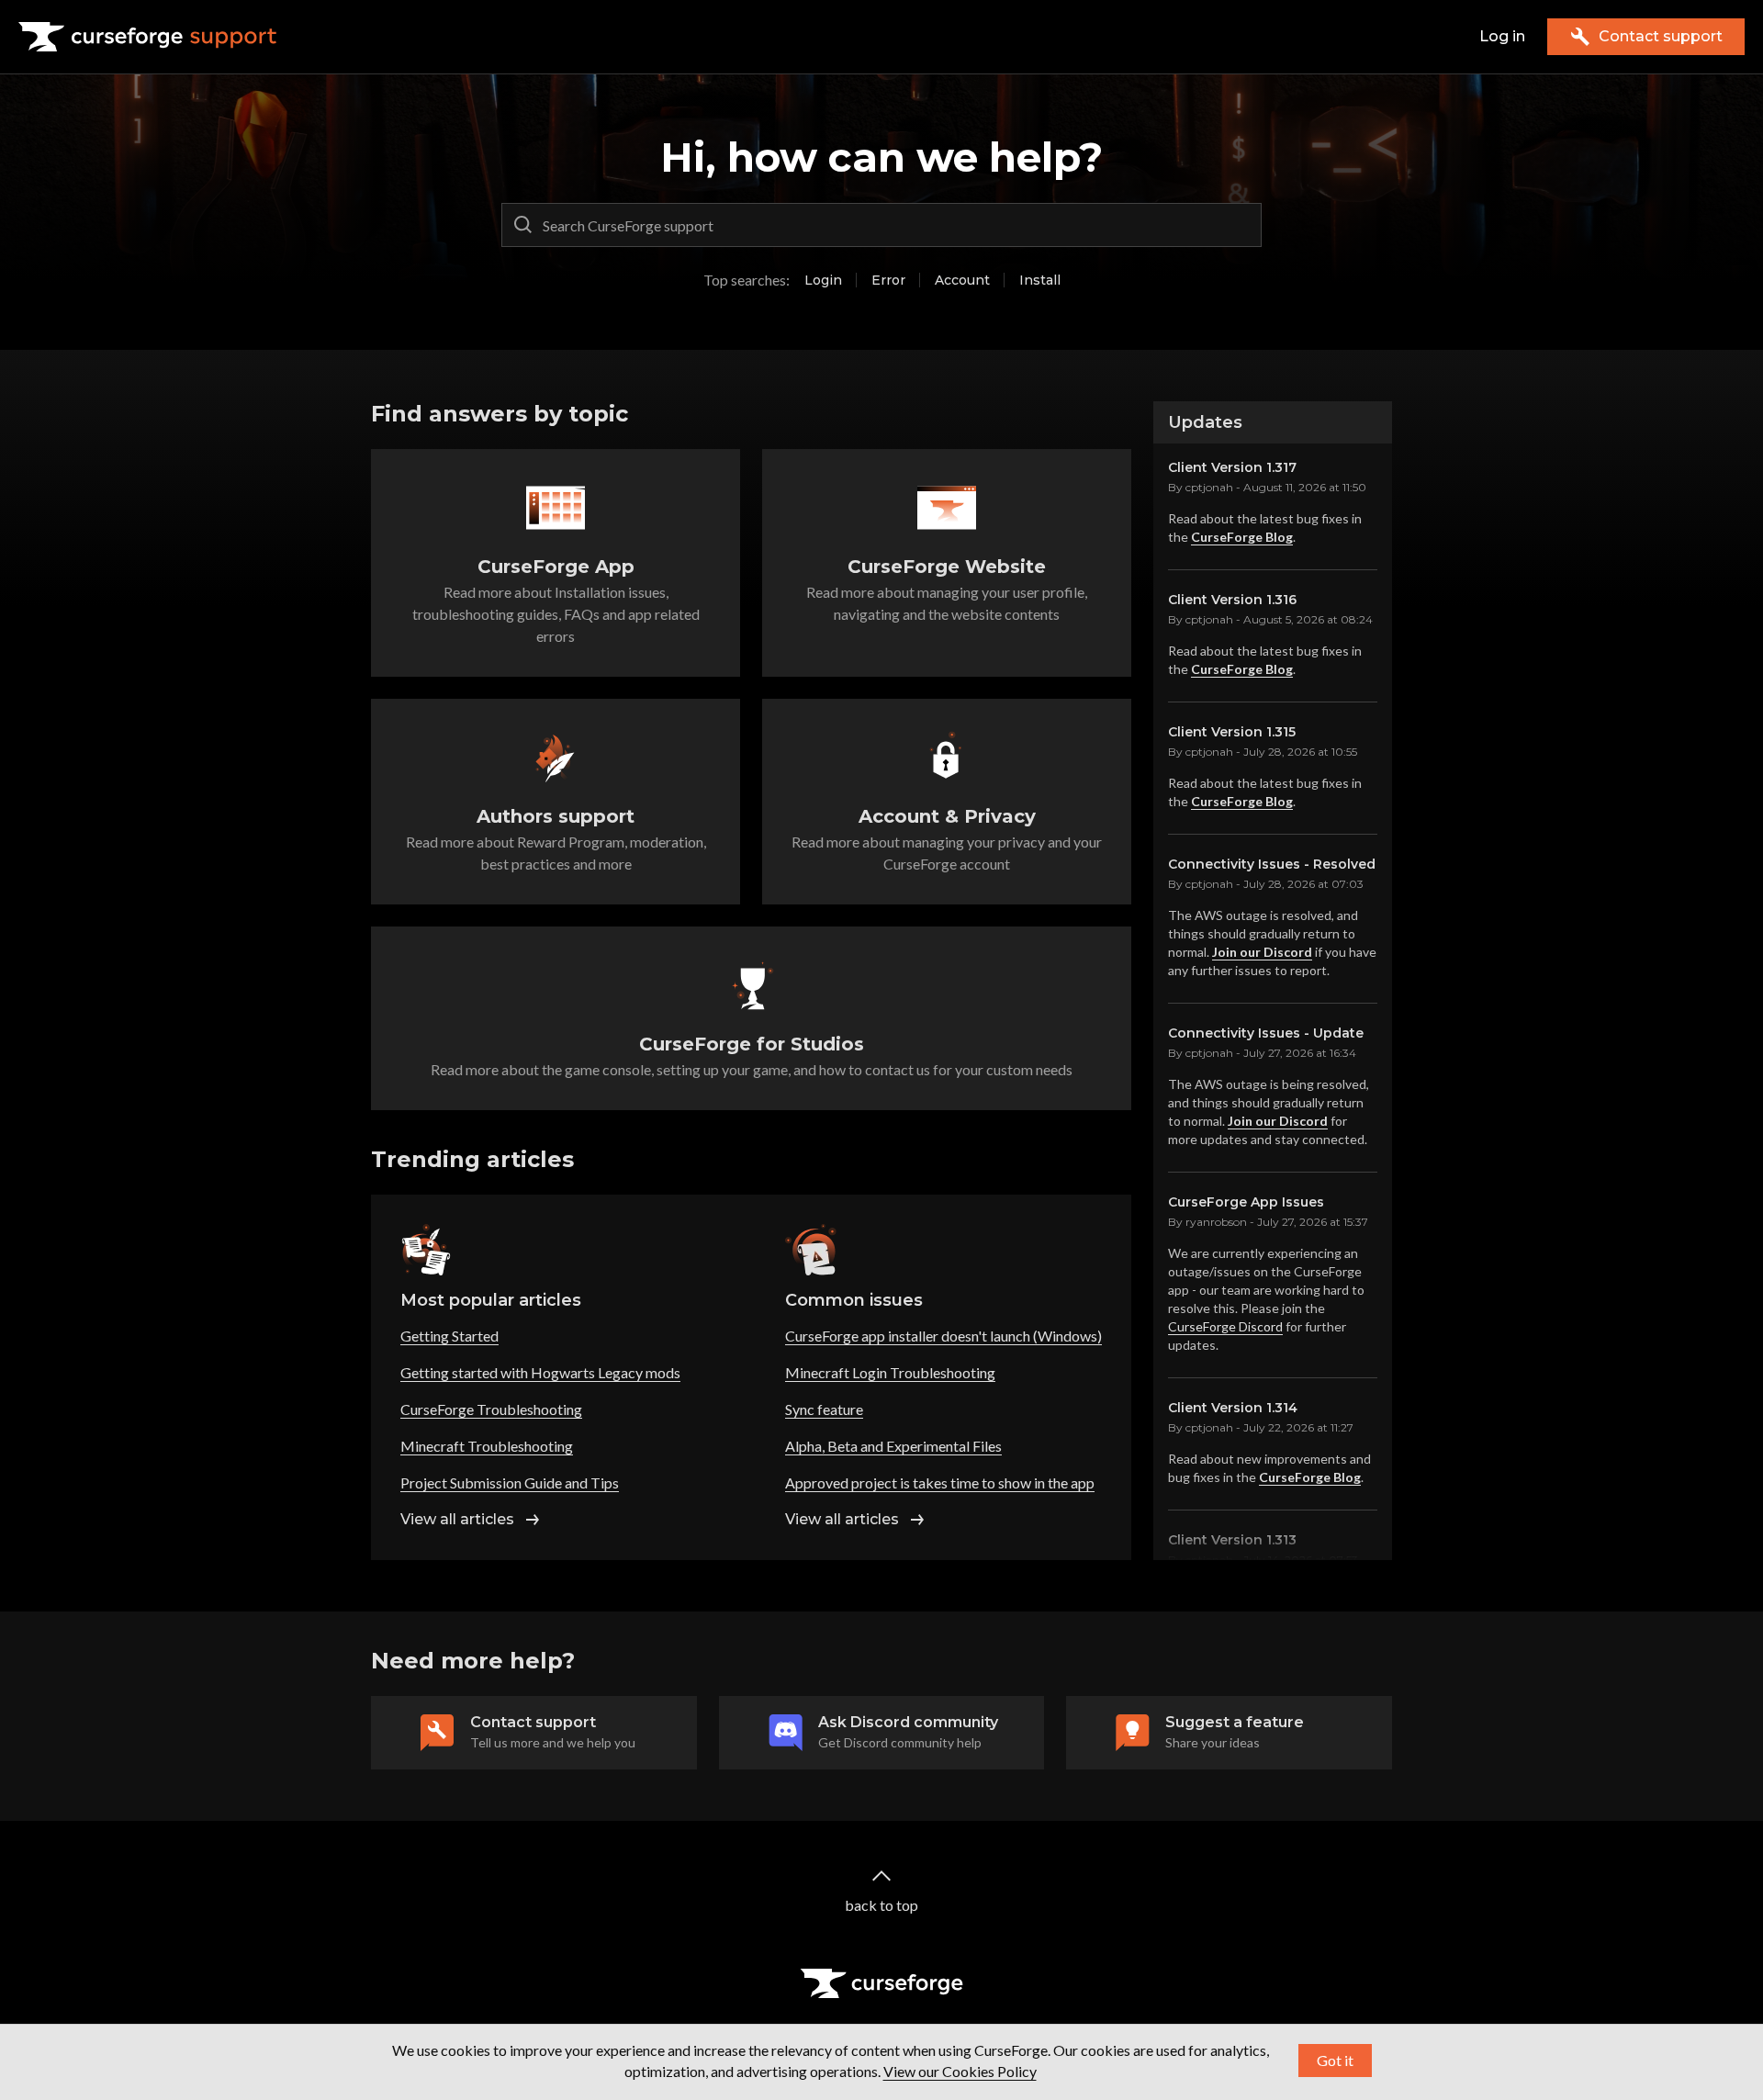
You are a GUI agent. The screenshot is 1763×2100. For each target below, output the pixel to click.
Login (823, 280)
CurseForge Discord (1225, 1326)
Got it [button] (1335, 2060)
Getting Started (449, 1336)
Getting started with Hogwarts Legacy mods (540, 1372)
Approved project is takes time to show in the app (940, 1482)
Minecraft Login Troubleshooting (890, 1372)
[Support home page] (148, 37)
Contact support (1661, 36)
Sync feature (824, 1409)
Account (962, 280)
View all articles (457, 1519)
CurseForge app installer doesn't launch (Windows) (943, 1336)
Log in (1502, 36)
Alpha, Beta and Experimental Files (893, 1446)
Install (1040, 280)
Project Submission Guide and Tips (510, 1482)
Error (888, 280)
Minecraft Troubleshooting (487, 1446)
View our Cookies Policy (960, 2071)
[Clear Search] (1243, 225)
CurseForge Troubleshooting (491, 1409)
